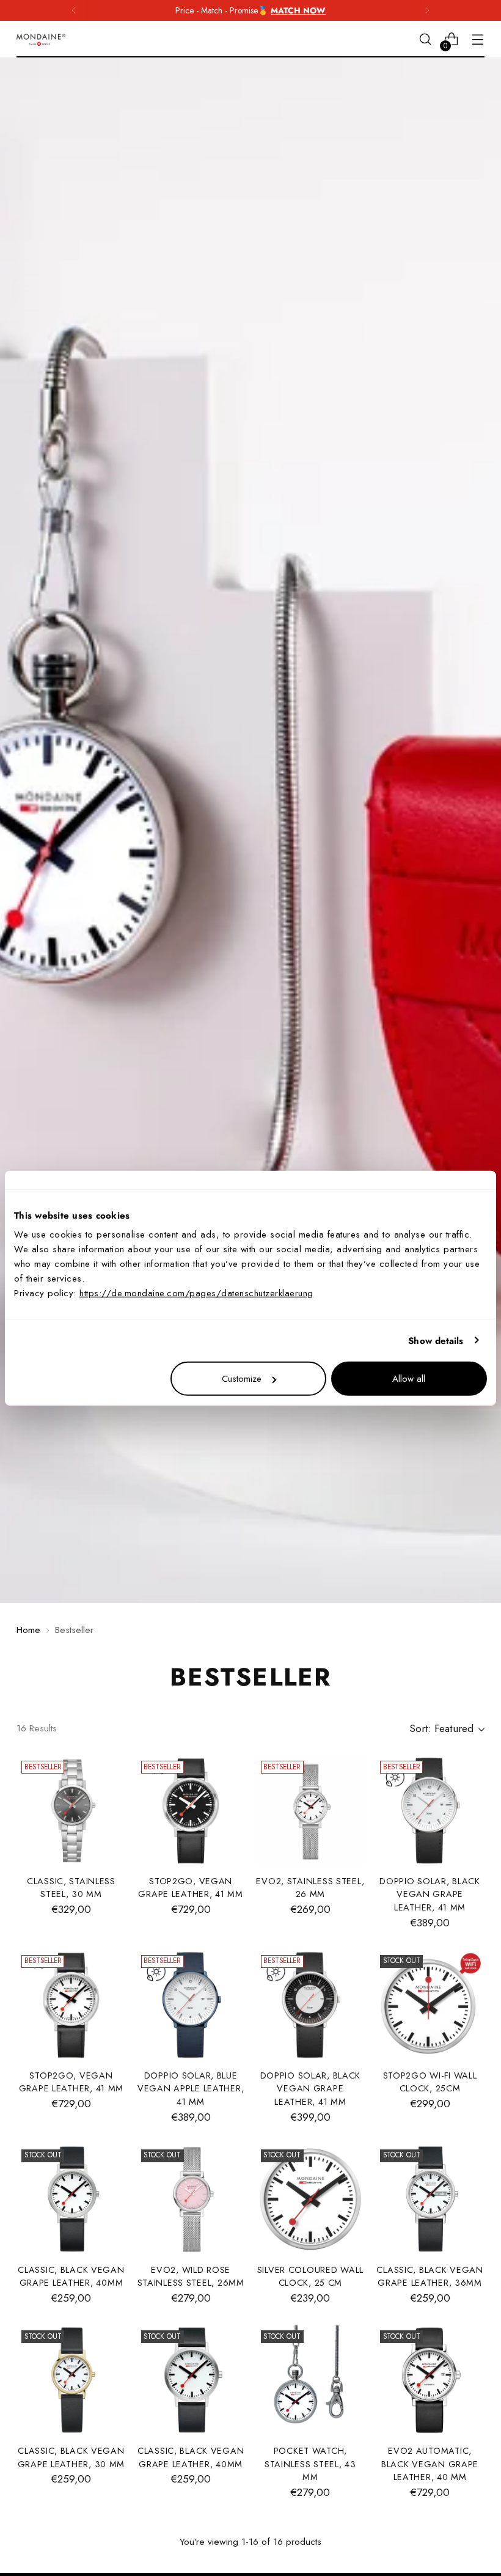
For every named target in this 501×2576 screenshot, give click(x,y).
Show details (436, 1340)
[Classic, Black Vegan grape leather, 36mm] (430, 2199)
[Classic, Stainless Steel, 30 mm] (71, 1811)
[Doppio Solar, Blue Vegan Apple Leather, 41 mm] (191, 2005)
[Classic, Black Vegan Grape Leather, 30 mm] (71, 2380)
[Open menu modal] (478, 39)
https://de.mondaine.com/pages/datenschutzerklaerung (196, 1293)
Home (28, 1630)
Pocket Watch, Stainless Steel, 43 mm (310, 2464)
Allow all (409, 1379)
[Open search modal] (426, 39)
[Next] (427, 10)
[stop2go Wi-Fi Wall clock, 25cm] (430, 2005)
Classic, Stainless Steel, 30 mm (71, 1888)
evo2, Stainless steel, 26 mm (310, 1888)
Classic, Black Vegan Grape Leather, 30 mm (71, 2457)
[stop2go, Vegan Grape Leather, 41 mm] (191, 1811)
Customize (242, 1379)
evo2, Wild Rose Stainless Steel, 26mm (191, 2277)
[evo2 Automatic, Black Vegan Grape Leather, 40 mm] (430, 2380)
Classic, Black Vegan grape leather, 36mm (430, 2277)
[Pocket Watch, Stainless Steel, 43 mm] (311, 2380)
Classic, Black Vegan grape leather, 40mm (71, 2277)
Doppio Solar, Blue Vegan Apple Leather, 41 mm (191, 2089)
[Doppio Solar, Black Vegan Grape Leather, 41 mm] (430, 1811)
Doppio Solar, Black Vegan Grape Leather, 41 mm (430, 1894)
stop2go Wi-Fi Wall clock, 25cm (430, 2082)
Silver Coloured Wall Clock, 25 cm (310, 2277)
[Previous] (74, 10)
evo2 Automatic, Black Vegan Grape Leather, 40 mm (430, 2464)
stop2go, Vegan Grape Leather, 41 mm (190, 1888)
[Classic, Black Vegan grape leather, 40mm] (71, 2199)
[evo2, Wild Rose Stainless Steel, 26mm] (191, 2199)
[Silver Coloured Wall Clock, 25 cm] (311, 2199)
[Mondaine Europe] (41, 40)
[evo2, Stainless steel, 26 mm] (311, 1811)
